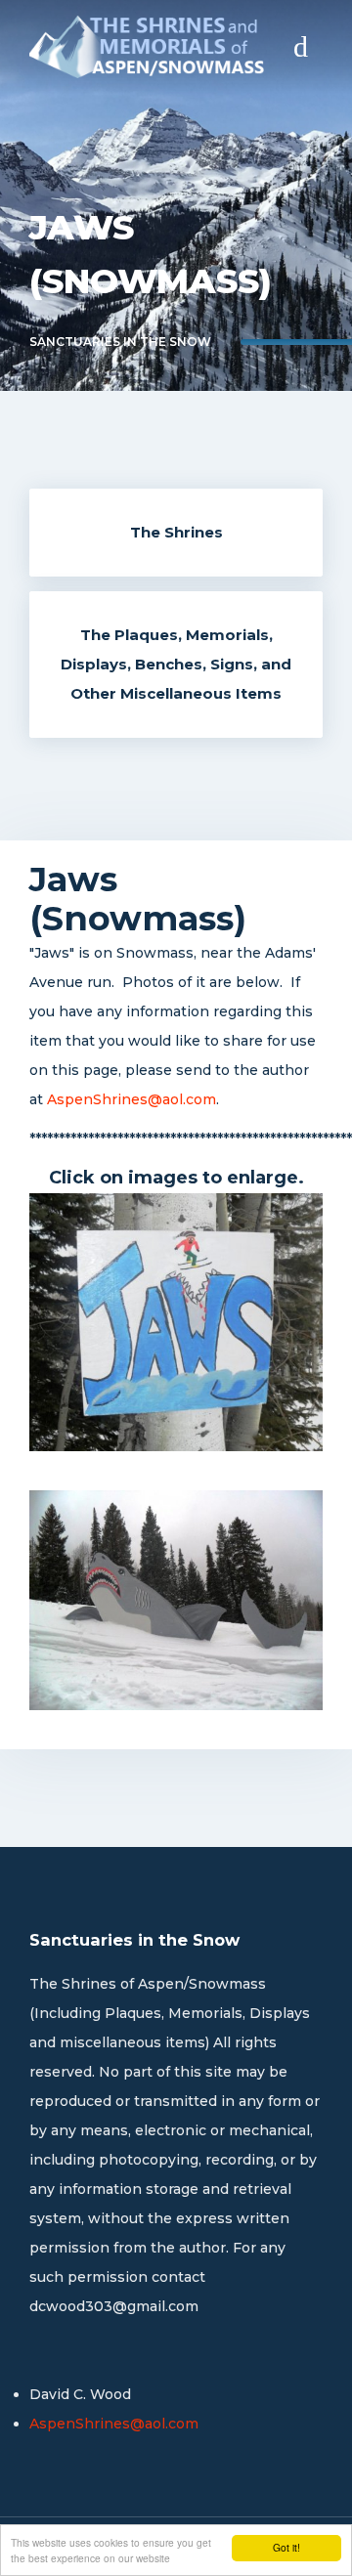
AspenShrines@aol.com (132, 1099)
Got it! (286, 2547)
